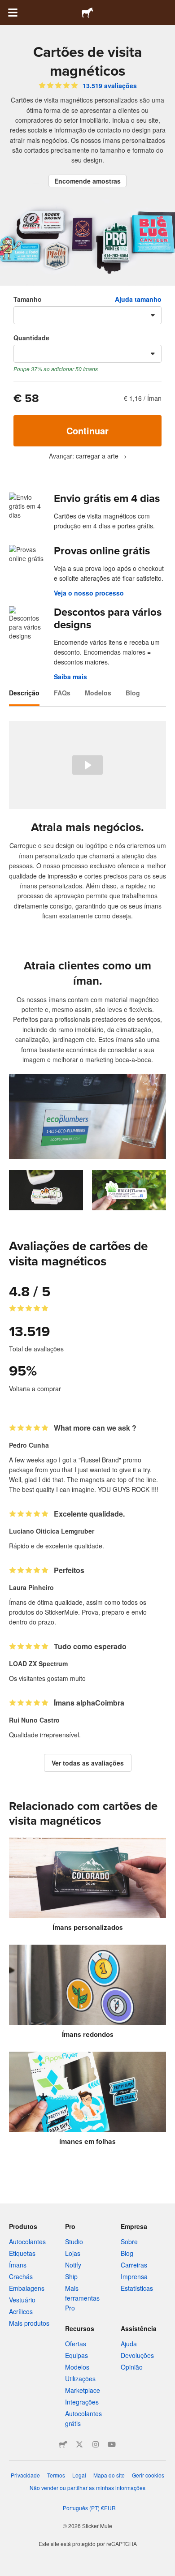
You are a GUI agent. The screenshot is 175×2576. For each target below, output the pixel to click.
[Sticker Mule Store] (63, 2444)
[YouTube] (112, 2444)
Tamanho (28, 299)
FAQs (62, 693)
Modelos (98, 693)
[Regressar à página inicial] (87, 13)
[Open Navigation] (13, 13)
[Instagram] (96, 2444)
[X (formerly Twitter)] (79, 2444)
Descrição (24, 693)
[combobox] (87, 315)
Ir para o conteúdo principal (7, 7)
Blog (133, 693)
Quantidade (31, 338)
